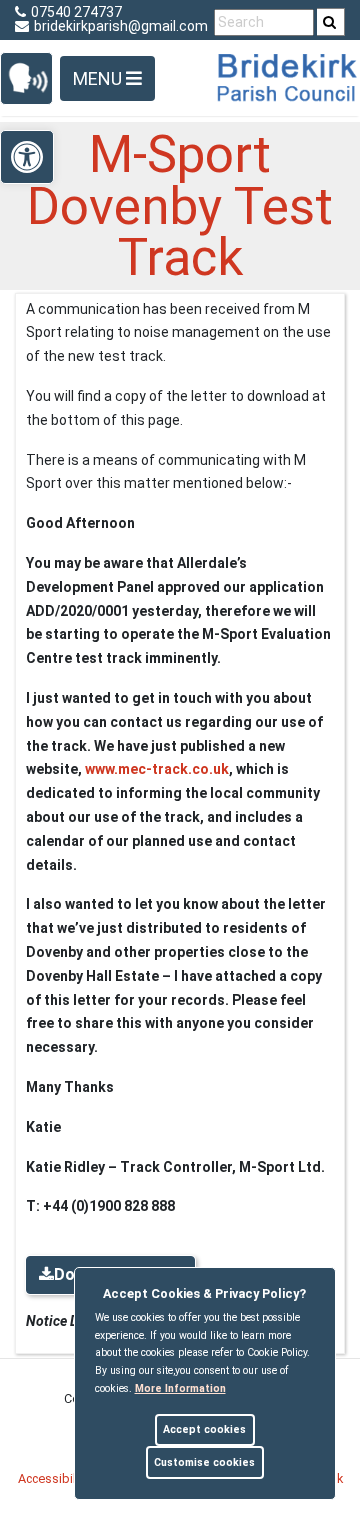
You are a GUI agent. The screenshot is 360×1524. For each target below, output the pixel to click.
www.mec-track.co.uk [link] (157, 769)
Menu (99, 78)
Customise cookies (204, 1462)
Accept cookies (204, 1429)
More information (180, 1388)
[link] (329, 22)
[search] (331, 22)
